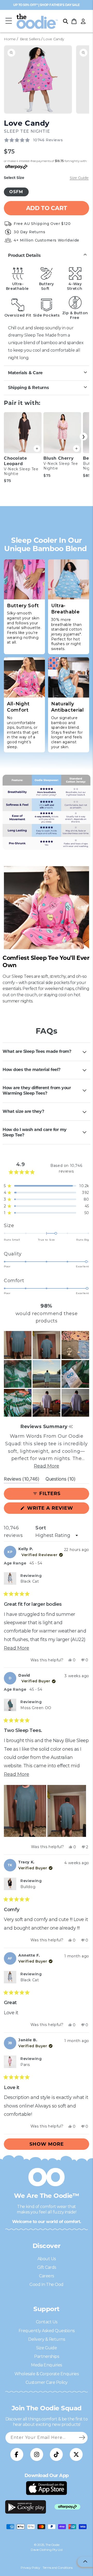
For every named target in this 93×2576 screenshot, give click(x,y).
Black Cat (30, 1581)
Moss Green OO (36, 1708)
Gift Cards (47, 2267)
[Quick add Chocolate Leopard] (37, 449)
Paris (25, 2065)
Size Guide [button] (79, 178)
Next (83, 437)
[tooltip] (71, 1427)
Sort (41, 1528)
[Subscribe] (82, 2438)
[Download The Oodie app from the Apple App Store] (47, 2488)
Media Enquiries (47, 2365)
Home (10, 39)
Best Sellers (30, 39)
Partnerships (47, 2356)
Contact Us (47, 2322)
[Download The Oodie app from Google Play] (26, 2507)
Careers (47, 2276)
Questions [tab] (60, 1480)
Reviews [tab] (22, 1480)
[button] (9, 21)
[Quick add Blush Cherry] (76, 449)
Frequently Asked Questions (47, 2331)
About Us (47, 2259)
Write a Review (57, 1509)
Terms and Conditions (57, 2568)
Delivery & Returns (47, 2339)
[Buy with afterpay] (67, 2507)
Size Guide (47, 2348)
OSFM (16, 192)
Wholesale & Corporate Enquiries (47, 2374)
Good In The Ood (47, 2284)
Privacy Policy (30, 2568)
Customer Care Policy (47, 2382)
